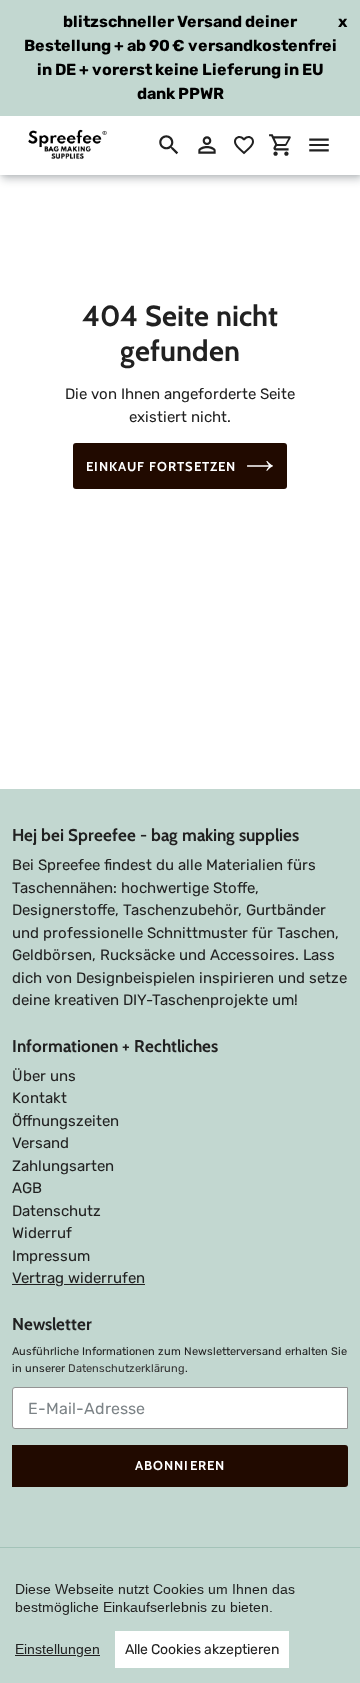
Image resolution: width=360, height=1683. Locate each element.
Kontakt (39, 1098)
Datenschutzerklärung (126, 1368)
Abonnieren (179, 1465)
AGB (27, 1188)
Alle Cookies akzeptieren (202, 1649)
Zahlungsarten (63, 1166)
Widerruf (42, 1233)
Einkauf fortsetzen (161, 466)
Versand (40, 1143)
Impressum (51, 1256)
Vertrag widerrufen (78, 1278)
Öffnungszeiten (65, 1121)
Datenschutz (56, 1211)
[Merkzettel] (244, 145)
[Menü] (319, 145)
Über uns (44, 1076)
